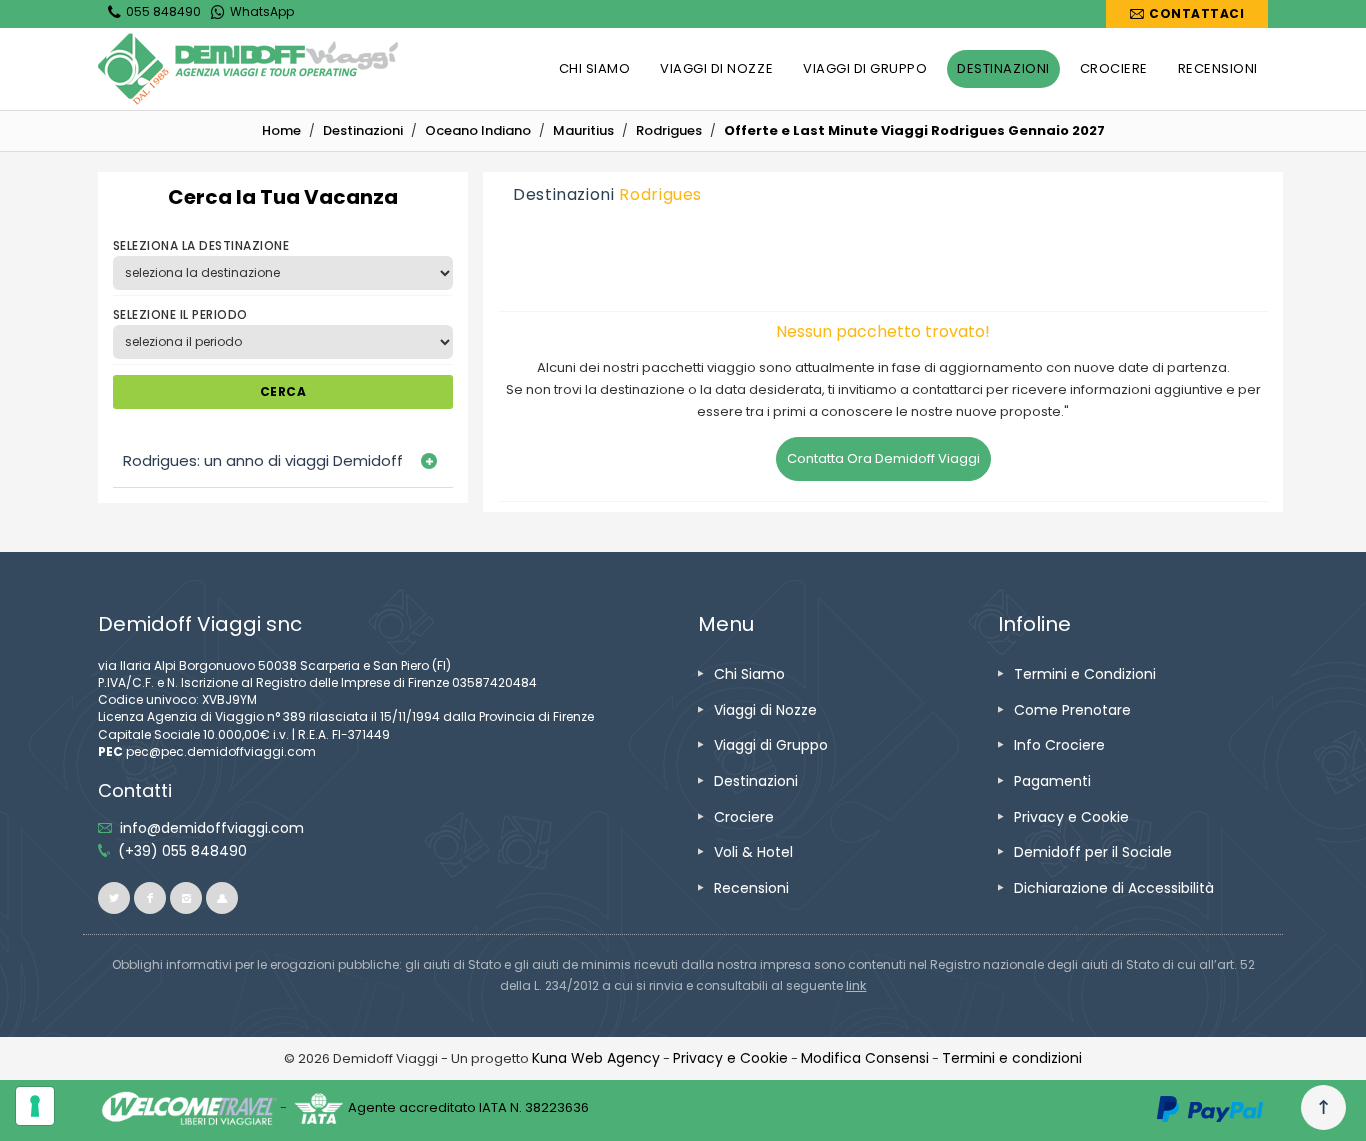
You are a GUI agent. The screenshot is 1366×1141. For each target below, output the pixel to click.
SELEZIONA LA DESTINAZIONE (201, 245)
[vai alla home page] (248, 69)
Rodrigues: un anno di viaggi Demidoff (263, 460)
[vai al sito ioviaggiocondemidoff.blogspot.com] (222, 898)
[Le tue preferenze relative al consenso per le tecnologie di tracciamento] (35, 1106)
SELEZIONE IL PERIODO (180, 314)
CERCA (283, 391)
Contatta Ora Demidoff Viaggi (883, 458)
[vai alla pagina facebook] (150, 898)
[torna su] (1323, 1108)
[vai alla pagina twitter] (114, 898)
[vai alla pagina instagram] (186, 898)
